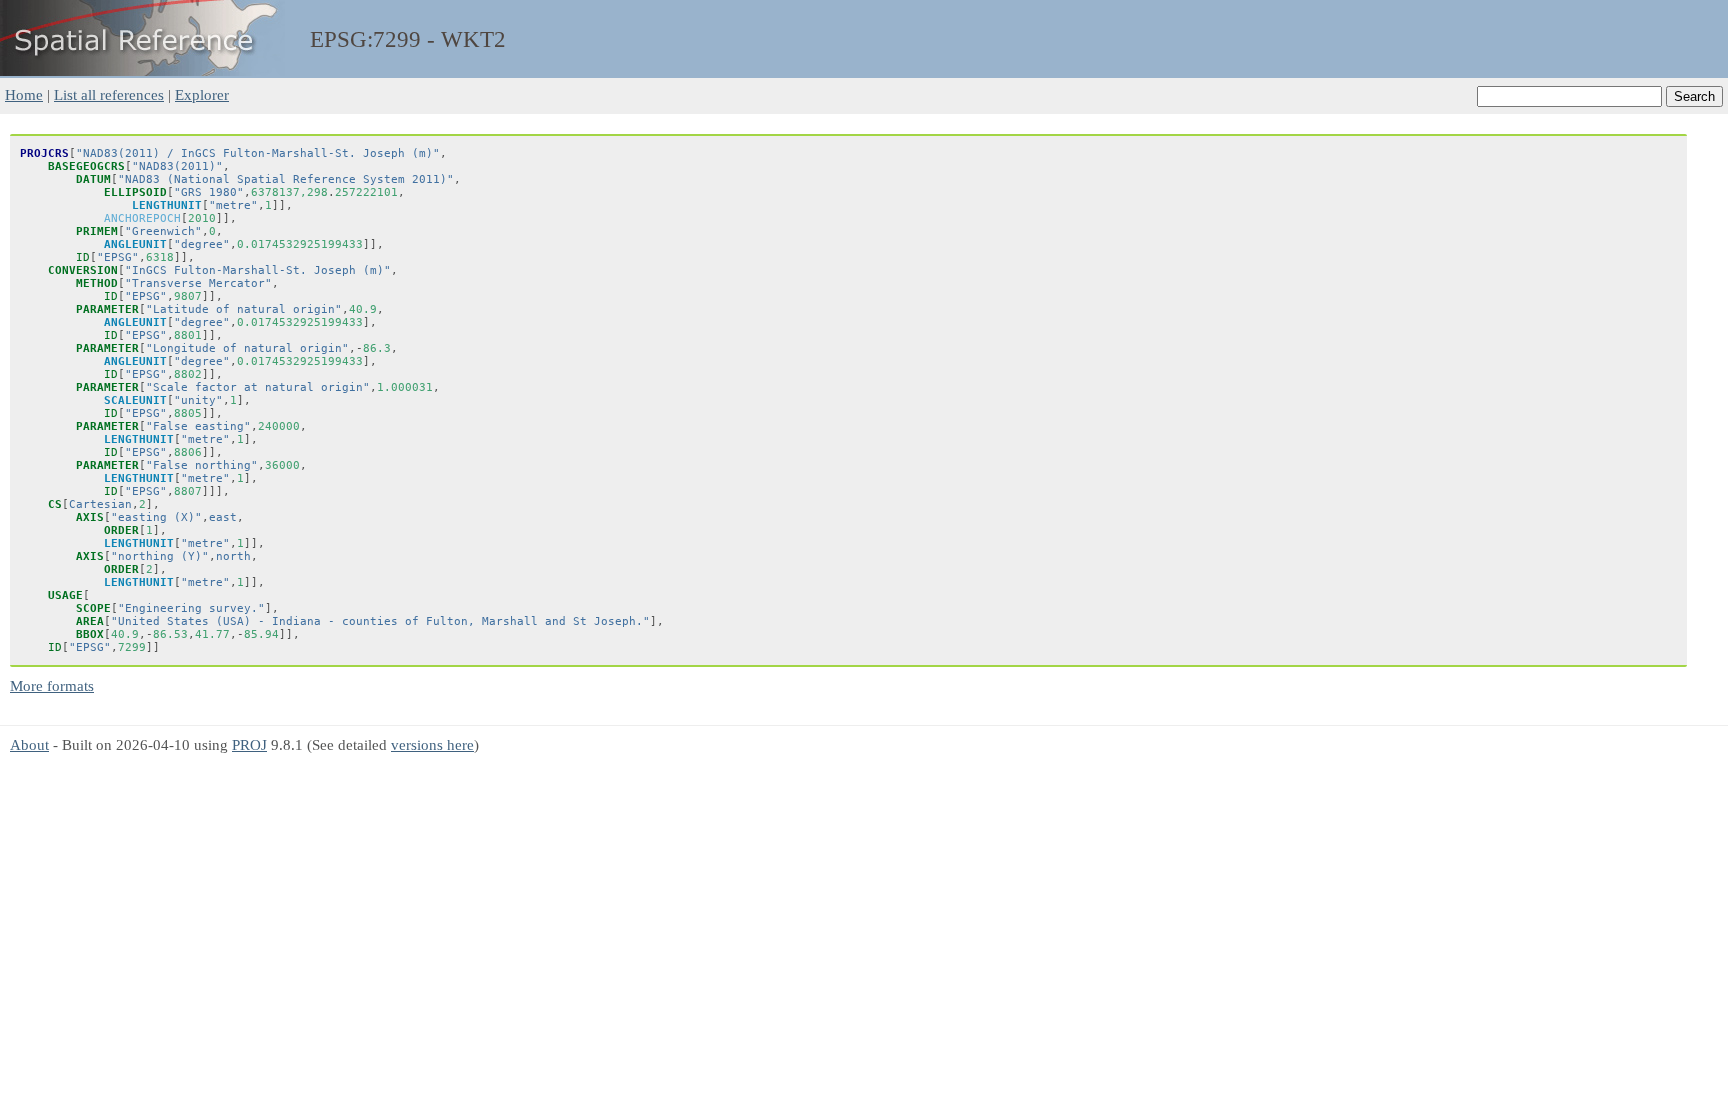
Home (24, 94)
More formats (52, 685)
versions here (432, 744)
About (29, 744)
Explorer (202, 94)
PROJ (249, 744)
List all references (109, 94)
